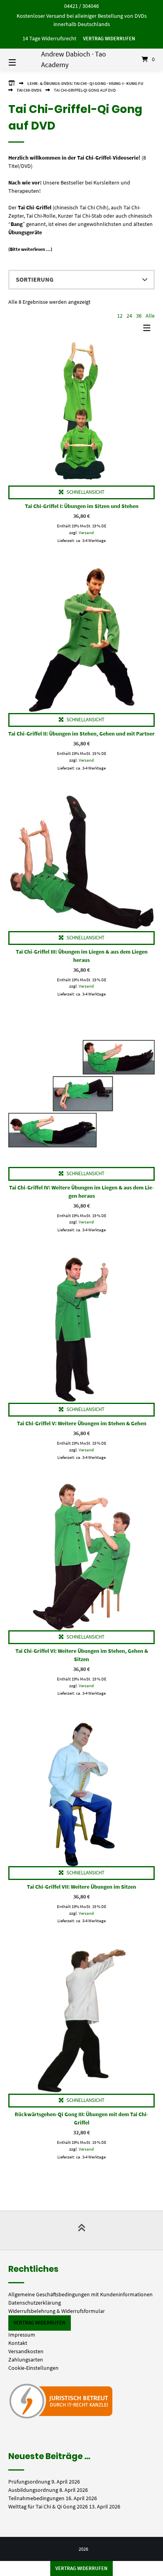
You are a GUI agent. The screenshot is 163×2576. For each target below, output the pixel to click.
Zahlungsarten (26, 2360)
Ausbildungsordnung (33, 2490)
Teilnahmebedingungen (36, 2498)
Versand (86, 533)
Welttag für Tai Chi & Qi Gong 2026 (48, 2506)
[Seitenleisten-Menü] (149, 330)
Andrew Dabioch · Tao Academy (74, 59)
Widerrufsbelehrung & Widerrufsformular (57, 2311)
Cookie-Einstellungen (33, 2368)
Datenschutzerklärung (35, 2303)
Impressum (22, 2335)
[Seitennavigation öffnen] (23, 59)
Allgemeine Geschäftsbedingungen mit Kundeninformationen (81, 2294)
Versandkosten (26, 2351)
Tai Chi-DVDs (29, 90)
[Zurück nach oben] (81, 2230)
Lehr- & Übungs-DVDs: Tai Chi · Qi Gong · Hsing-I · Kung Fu (85, 83)
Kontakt (18, 2343)
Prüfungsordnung (29, 2482)
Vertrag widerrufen (109, 39)
